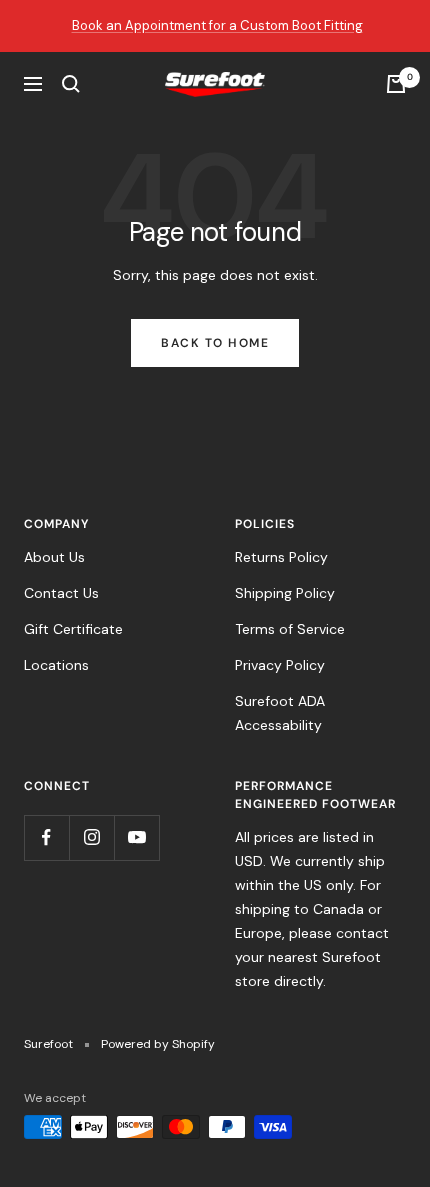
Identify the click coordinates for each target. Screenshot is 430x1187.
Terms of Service (290, 629)
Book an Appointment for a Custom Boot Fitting (217, 25)
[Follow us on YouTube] (136, 837)
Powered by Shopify (158, 1044)
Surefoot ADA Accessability (280, 713)
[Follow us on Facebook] (46, 837)
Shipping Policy (285, 593)
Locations (56, 665)
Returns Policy (281, 557)
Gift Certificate (73, 629)
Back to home (215, 343)
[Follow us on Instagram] (91, 837)
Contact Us (61, 593)
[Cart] (396, 84)
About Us (54, 557)
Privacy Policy (280, 665)
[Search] (71, 84)
